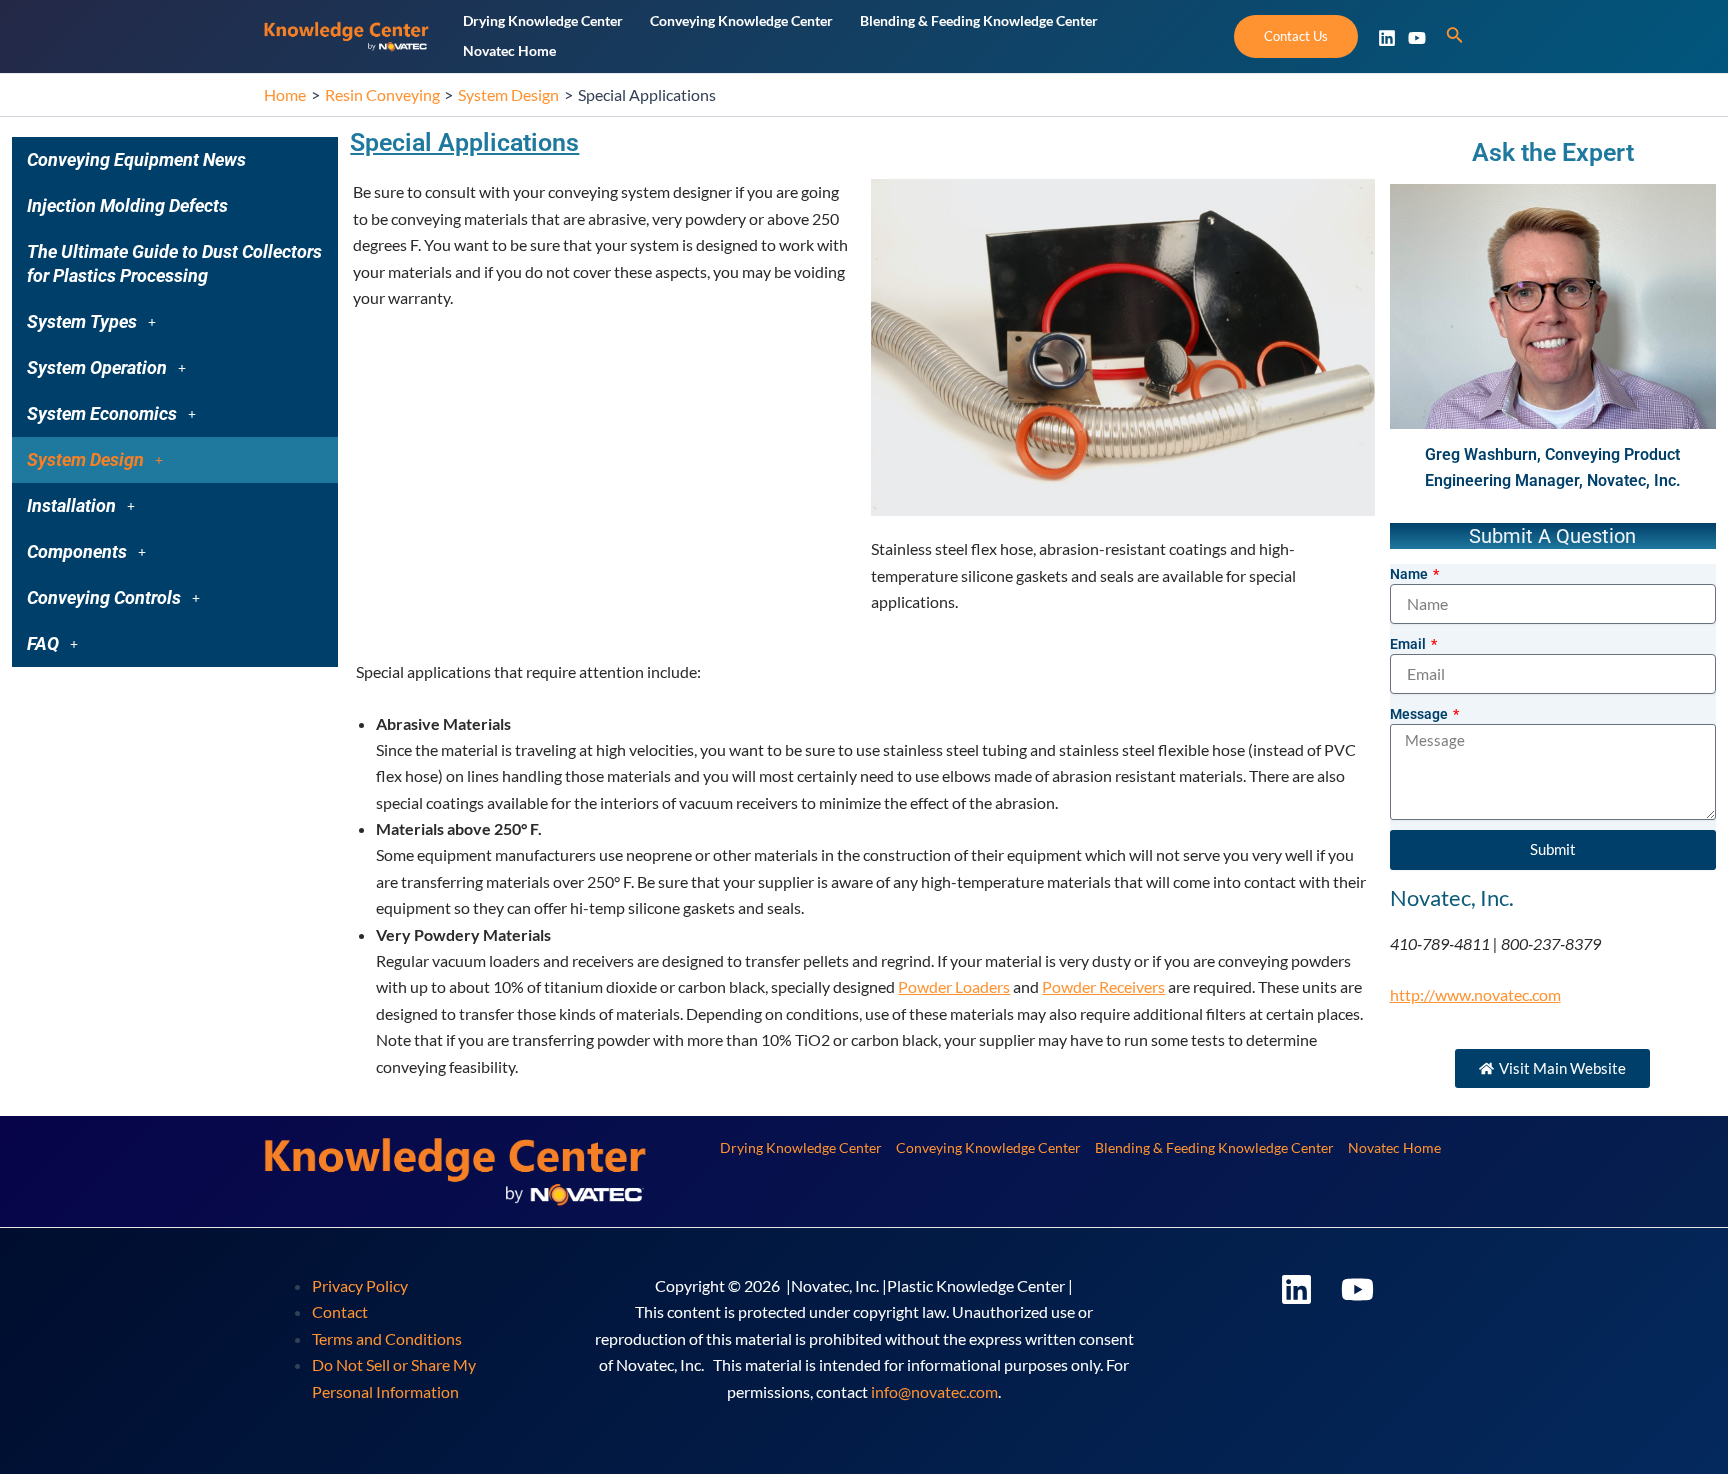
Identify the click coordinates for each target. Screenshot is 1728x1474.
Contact (340, 1311)
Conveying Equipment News (136, 159)
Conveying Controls (104, 597)
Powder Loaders (954, 986)
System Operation (97, 367)
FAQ (43, 643)
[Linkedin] (1387, 38)
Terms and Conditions (387, 1338)
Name (1410, 574)
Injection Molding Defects (127, 205)
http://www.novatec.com (1475, 994)
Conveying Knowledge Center (988, 1147)
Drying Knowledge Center (801, 1147)
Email (1409, 644)
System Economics (102, 413)
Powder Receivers (1103, 986)
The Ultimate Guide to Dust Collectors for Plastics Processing (174, 263)
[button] (175, 322)
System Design (85, 459)
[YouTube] (1417, 38)
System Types (82, 321)
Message (1420, 714)
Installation (71, 505)
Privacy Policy (360, 1285)
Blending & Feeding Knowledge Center (1214, 1147)
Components (77, 551)
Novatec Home (1394, 1147)
